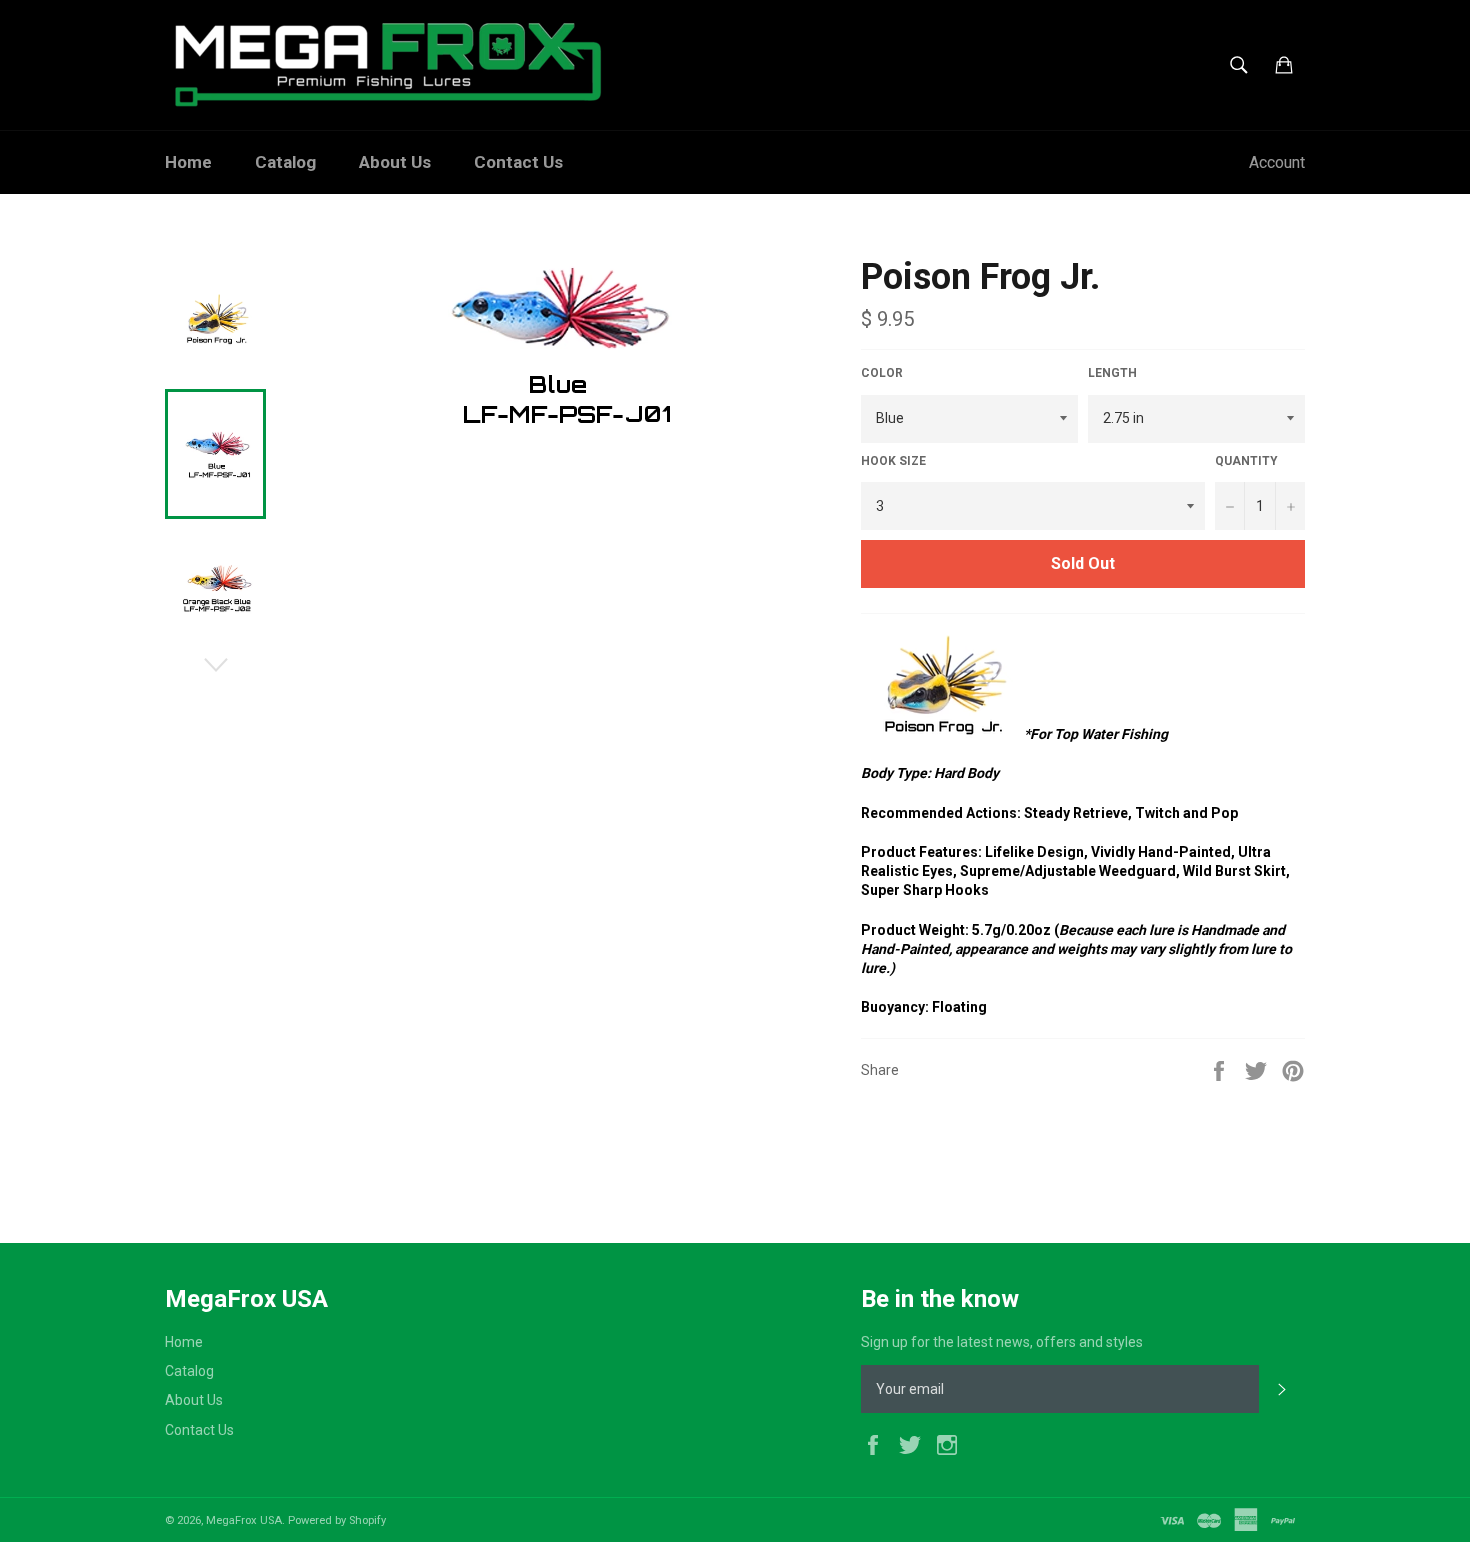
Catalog (285, 162)
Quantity (1246, 461)
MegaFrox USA (244, 1520)
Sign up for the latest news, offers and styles (1002, 1342)
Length (1112, 373)
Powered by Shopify (337, 1520)
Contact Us (518, 162)
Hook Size (893, 461)
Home (188, 162)
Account (1277, 162)
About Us (395, 162)
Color (882, 373)
